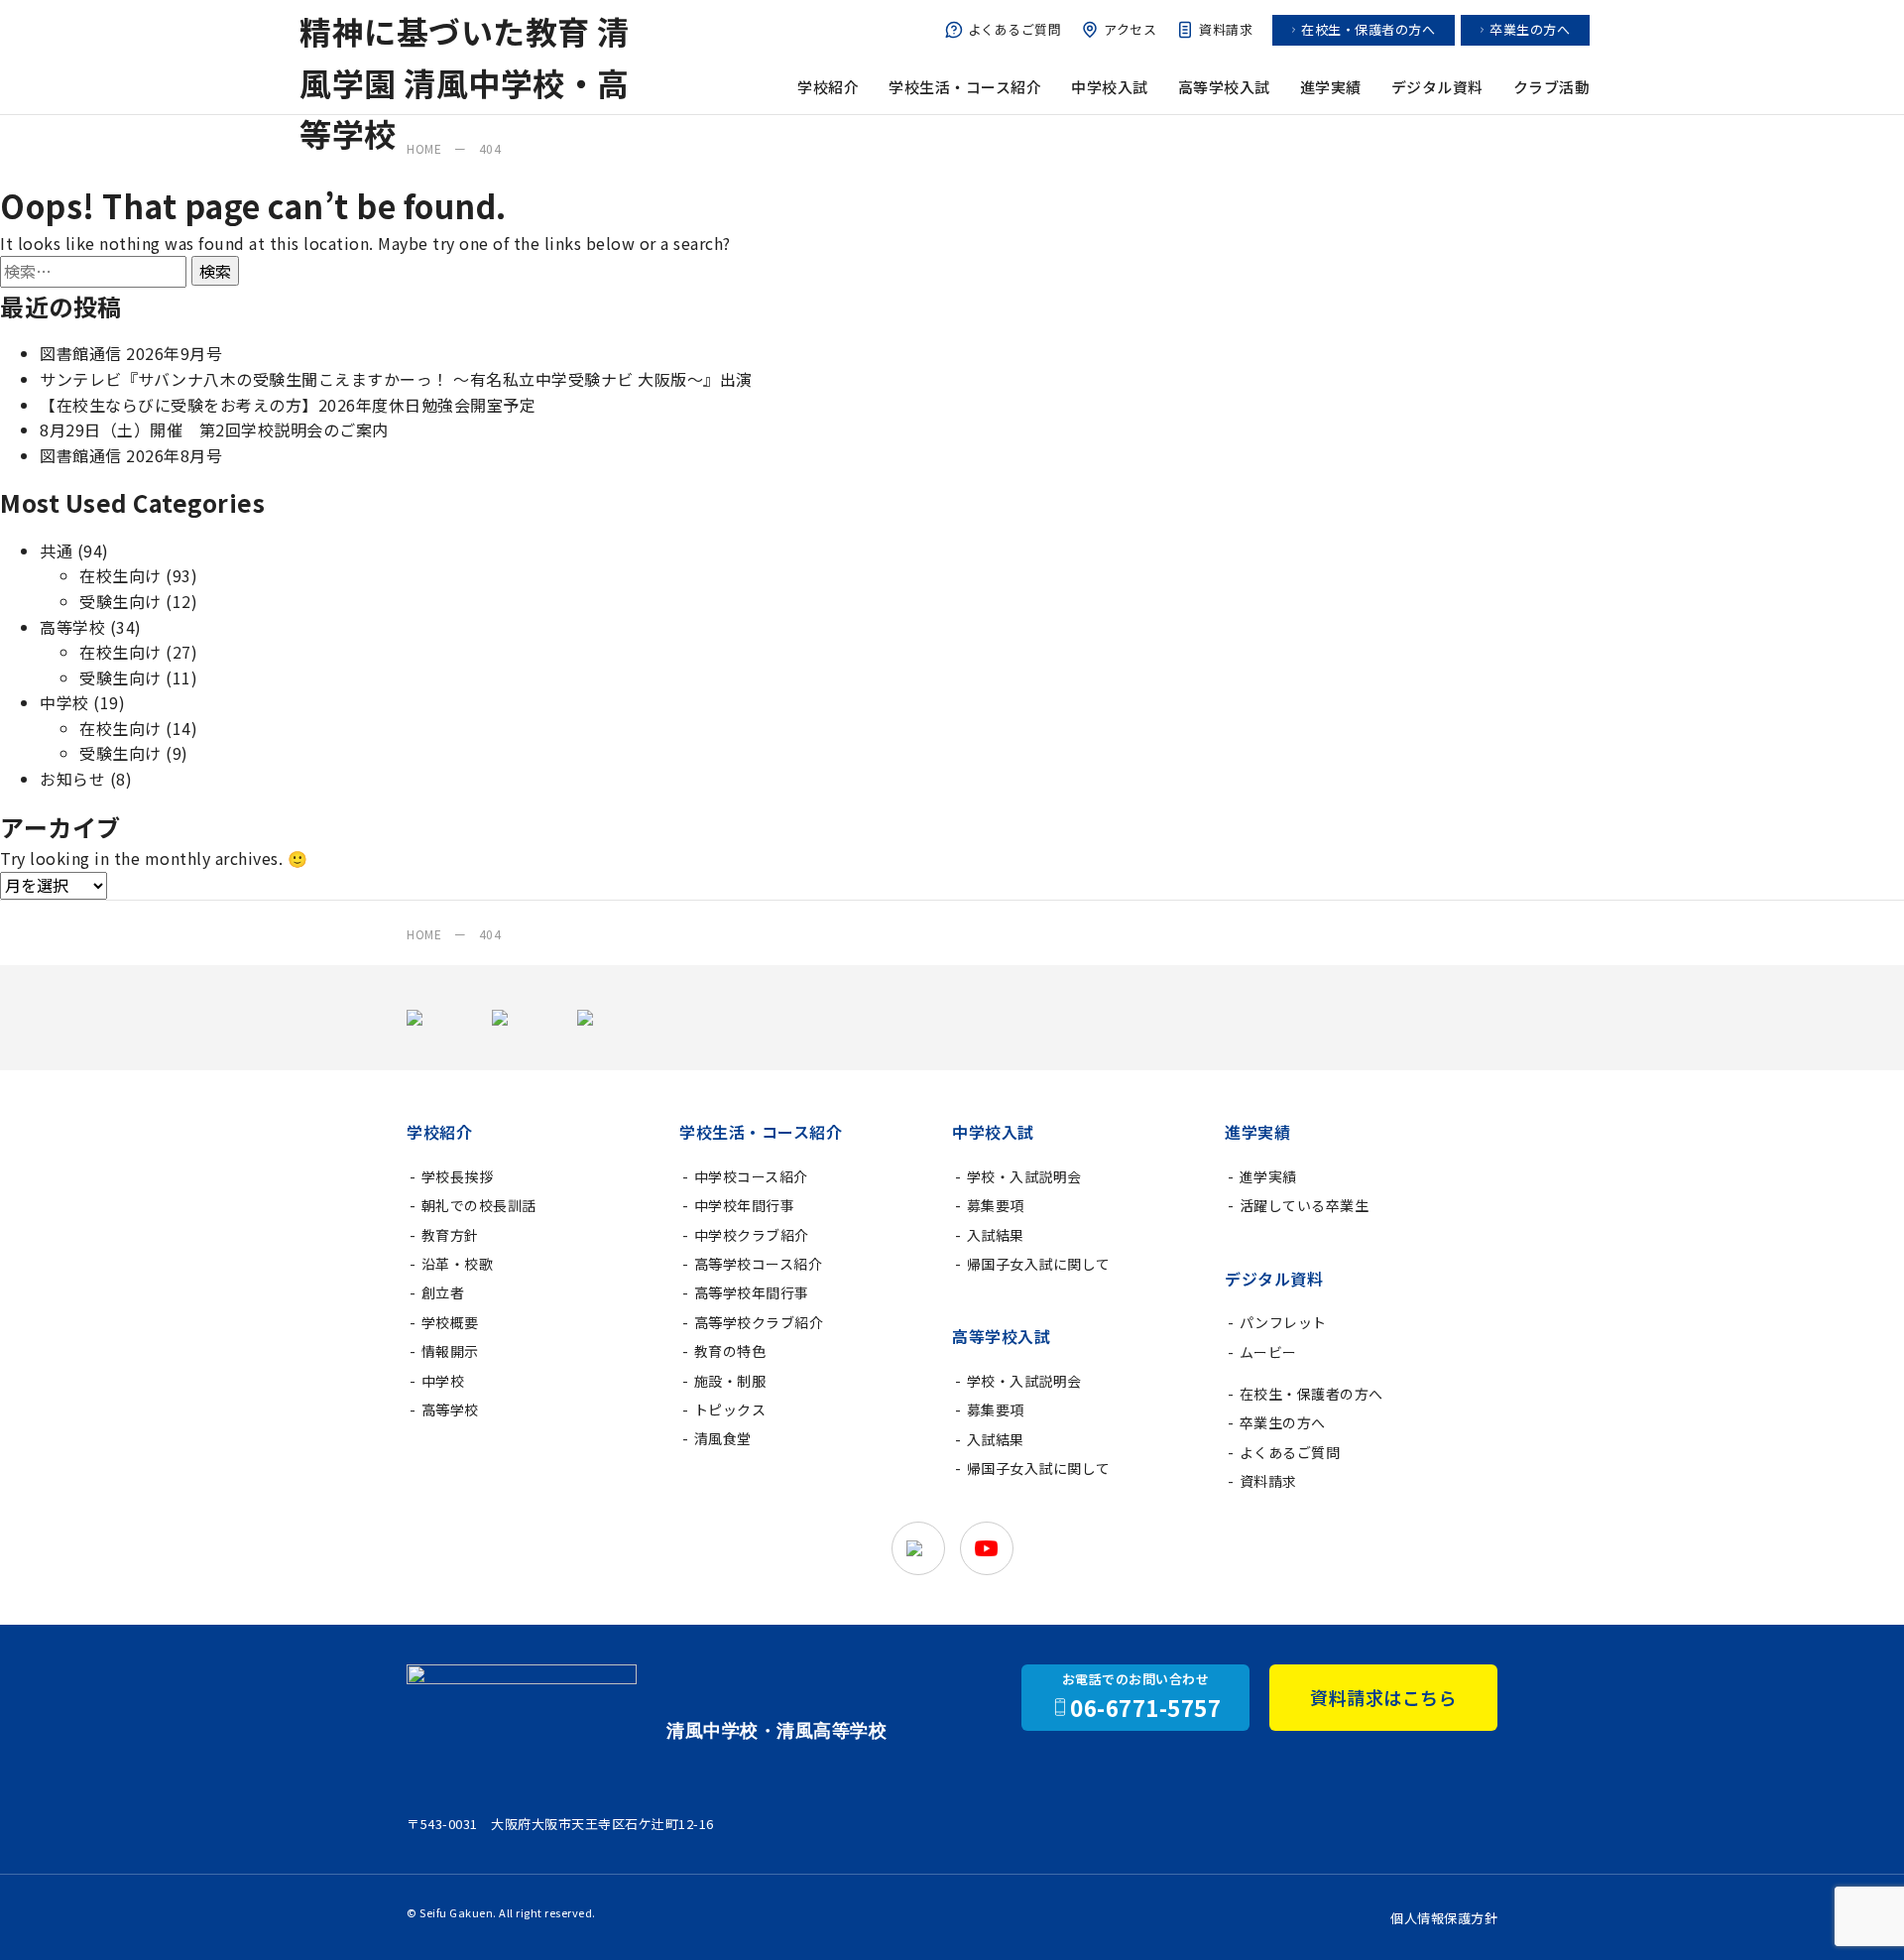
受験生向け (120, 601)
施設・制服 (730, 1381)
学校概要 (450, 1322)
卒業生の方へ (1530, 29)
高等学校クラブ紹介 (759, 1322)
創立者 (443, 1292)
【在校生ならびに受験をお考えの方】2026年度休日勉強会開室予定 (288, 405)
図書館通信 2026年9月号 (131, 353)
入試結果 (996, 1235)
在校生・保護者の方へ (1368, 29)
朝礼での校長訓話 (479, 1205)
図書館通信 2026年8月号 (131, 455)
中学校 (64, 702)
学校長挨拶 (458, 1176)
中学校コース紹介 (751, 1176)
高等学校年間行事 (752, 1292)
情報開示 (450, 1351)
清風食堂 (723, 1438)
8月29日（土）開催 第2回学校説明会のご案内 (214, 429)
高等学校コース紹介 (759, 1264)
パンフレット (1283, 1322)
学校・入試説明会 (1024, 1176)
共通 (56, 551)
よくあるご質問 (1015, 29)
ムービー (1268, 1352)
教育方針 (450, 1235)
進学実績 (1268, 1176)
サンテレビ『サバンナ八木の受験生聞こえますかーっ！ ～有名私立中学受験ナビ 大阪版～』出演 (396, 379)
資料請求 (1226, 29)
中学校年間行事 (745, 1205)
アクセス (1130, 29)
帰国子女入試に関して (1039, 1264)
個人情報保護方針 (1444, 1918)
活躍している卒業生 (1305, 1205)
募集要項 (996, 1205)
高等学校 (72, 627)
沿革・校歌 (458, 1264)
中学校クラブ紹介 (752, 1235)
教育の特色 (730, 1351)
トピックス (730, 1409)
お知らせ (72, 779)
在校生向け (120, 575)
